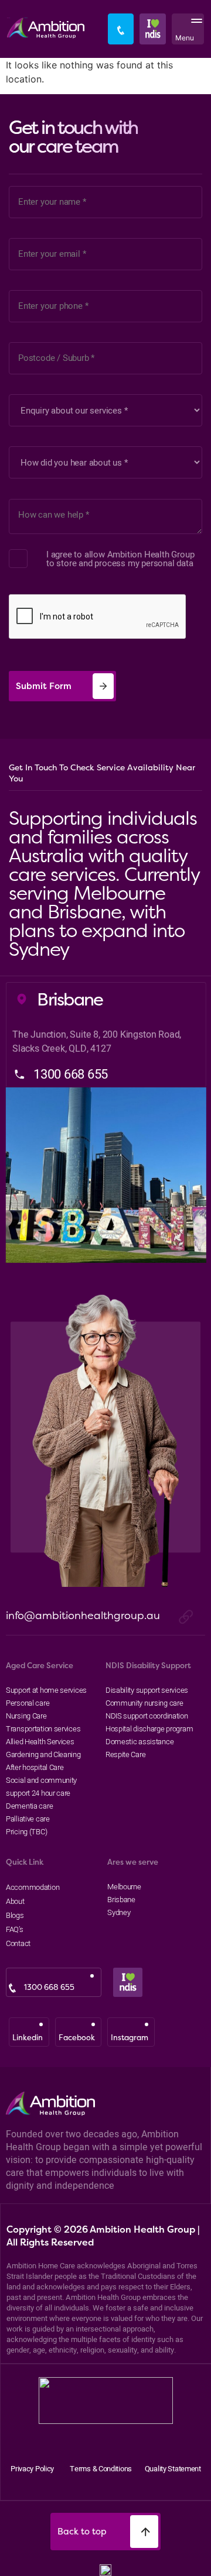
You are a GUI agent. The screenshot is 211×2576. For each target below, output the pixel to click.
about (15, 1901)
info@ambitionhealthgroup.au (83, 1615)
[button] (194, 29)
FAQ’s (15, 1929)
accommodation (30, 1887)
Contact (18, 1943)
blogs (15, 1915)
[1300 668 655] (12, 1988)
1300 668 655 (49, 1987)
